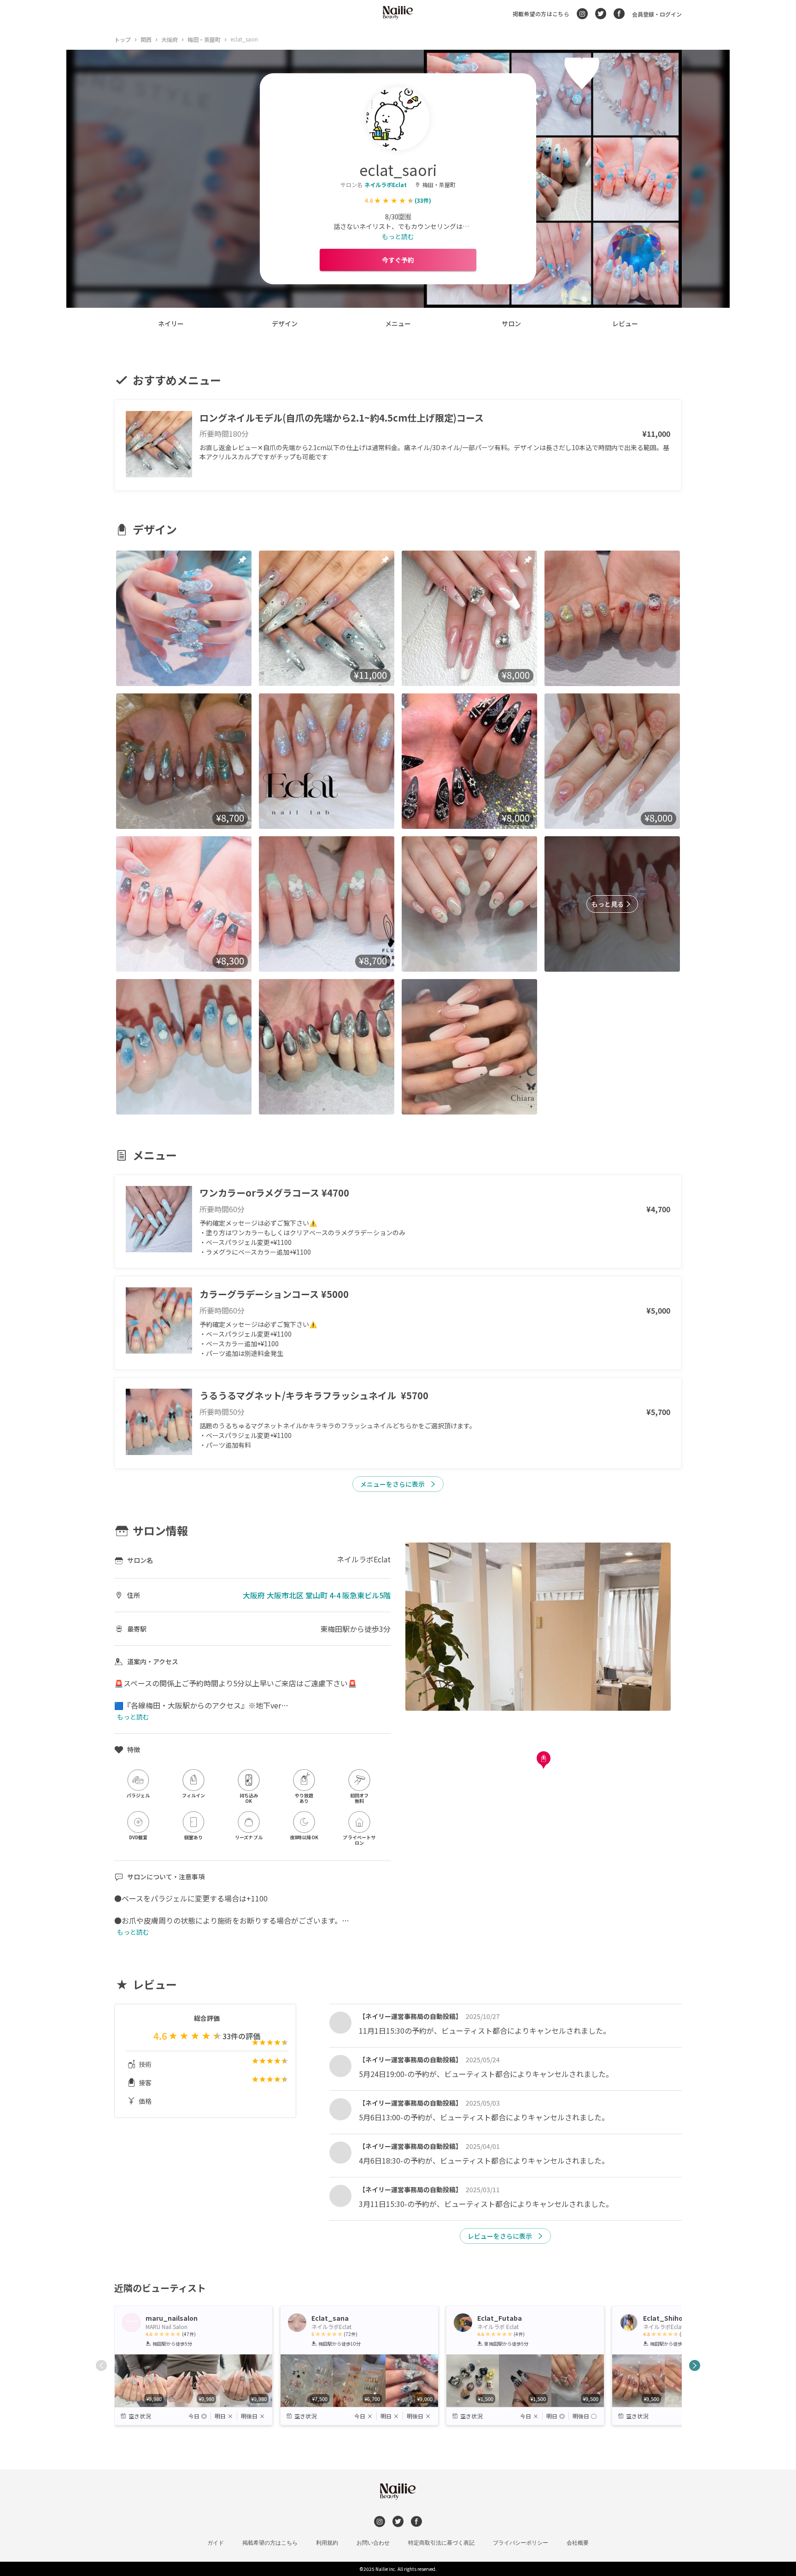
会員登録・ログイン (657, 14)
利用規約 (327, 2543)
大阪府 (170, 39)
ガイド (216, 2543)
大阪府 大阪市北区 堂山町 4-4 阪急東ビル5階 (317, 1595)
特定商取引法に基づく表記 (441, 2543)
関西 (146, 39)
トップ (123, 39)
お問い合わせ (373, 2543)
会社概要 (578, 2543)
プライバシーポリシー (521, 2543)
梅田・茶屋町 (204, 39)
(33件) (423, 200)
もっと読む (398, 236)
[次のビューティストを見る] (695, 2365)
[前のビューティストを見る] (101, 2365)
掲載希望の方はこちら (541, 14)
